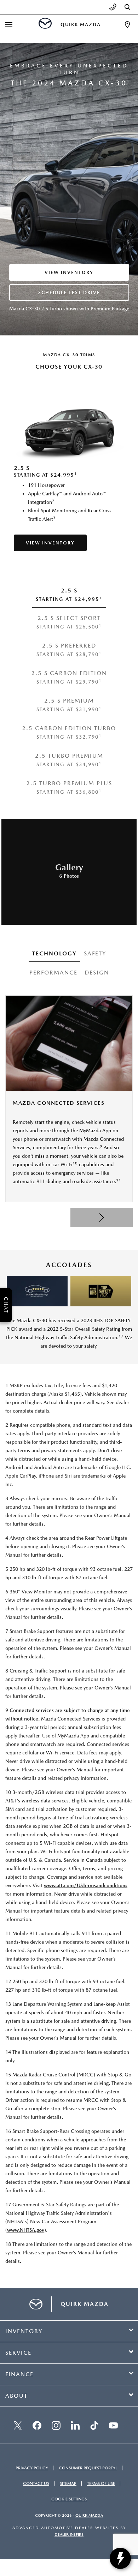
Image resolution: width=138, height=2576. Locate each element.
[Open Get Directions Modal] (127, 25)
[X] (18, 2425)
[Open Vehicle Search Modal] (129, 7)
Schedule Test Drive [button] (69, 293)
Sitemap (68, 2483)
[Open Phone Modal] (113, 7)
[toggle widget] (120, 2558)
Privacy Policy (32, 2468)
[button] (102, 1218)
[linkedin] (75, 2425)
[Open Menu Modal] (9, 25)
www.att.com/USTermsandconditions (86, 1885)
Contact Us (36, 2483)
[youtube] (113, 2425)
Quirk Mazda (89, 2515)
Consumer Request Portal (88, 2468)
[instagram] (56, 2425)
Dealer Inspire (69, 2535)
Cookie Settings (69, 2499)
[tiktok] (94, 2425)
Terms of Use (101, 2483)
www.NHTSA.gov (26, 2230)
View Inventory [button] (69, 272)
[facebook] (37, 2425)
